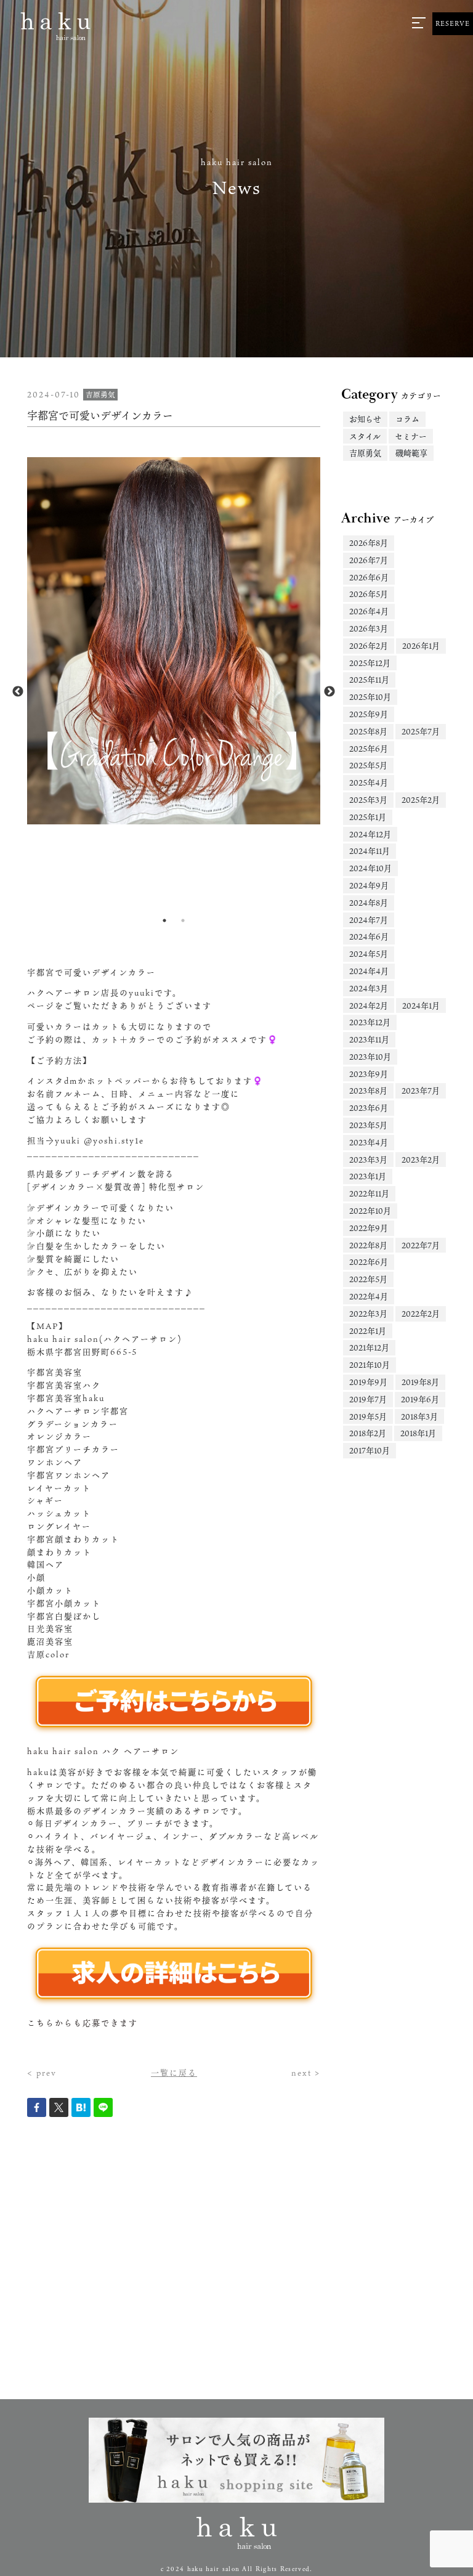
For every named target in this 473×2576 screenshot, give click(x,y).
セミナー (411, 436)
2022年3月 (368, 1314)
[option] (174, 641)
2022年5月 (368, 1279)
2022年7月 (421, 1245)
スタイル (365, 436)
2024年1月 (421, 1006)
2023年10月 (370, 1057)
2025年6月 (369, 749)
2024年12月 (370, 834)
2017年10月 (370, 1450)
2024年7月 (369, 920)
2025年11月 (369, 680)
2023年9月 (369, 1074)
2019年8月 (420, 1382)
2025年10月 (370, 697)
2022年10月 (370, 1211)
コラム (407, 419)
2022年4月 (369, 1296)
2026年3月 (369, 628)
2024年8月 (369, 903)
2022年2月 (421, 1314)
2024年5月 (369, 954)
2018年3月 (419, 1416)
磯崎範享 (411, 453)
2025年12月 (370, 663)
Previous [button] (18, 692)
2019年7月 (368, 1399)
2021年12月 (369, 1347)
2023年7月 (421, 1091)
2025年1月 (368, 817)
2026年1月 (421, 646)
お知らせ (365, 419)
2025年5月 (368, 765)
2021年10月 (370, 1365)
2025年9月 (369, 714)
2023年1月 (368, 1176)
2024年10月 (370, 868)
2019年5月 (368, 1416)
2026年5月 (369, 594)
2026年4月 (369, 611)
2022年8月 (368, 1245)
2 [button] (183, 920)
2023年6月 (369, 1108)
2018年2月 (368, 1433)
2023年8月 (368, 1091)
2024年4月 (369, 971)
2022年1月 (368, 1331)
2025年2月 (421, 800)
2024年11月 (370, 851)
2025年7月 (421, 731)
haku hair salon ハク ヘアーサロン (103, 1751)
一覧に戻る (174, 2073)
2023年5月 (368, 1125)
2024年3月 (369, 988)
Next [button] (329, 692)
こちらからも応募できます (83, 2023)
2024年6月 (369, 937)
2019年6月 (420, 1399)
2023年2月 (421, 1160)
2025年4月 (369, 782)
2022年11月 (369, 1193)
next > (306, 2073)
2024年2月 (369, 1006)
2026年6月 (369, 577)
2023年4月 (369, 1142)
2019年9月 (368, 1382)
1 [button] (164, 920)
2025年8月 (368, 731)
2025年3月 (368, 800)
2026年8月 (369, 543)
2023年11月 (369, 1039)
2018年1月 (418, 1433)
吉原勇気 (365, 453)
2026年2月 (369, 646)
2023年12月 (370, 1022)
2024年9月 (369, 885)
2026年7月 (369, 560)
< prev (42, 2073)
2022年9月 (369, 1228)
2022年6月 (369, 1262)
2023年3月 (368, 1160)
